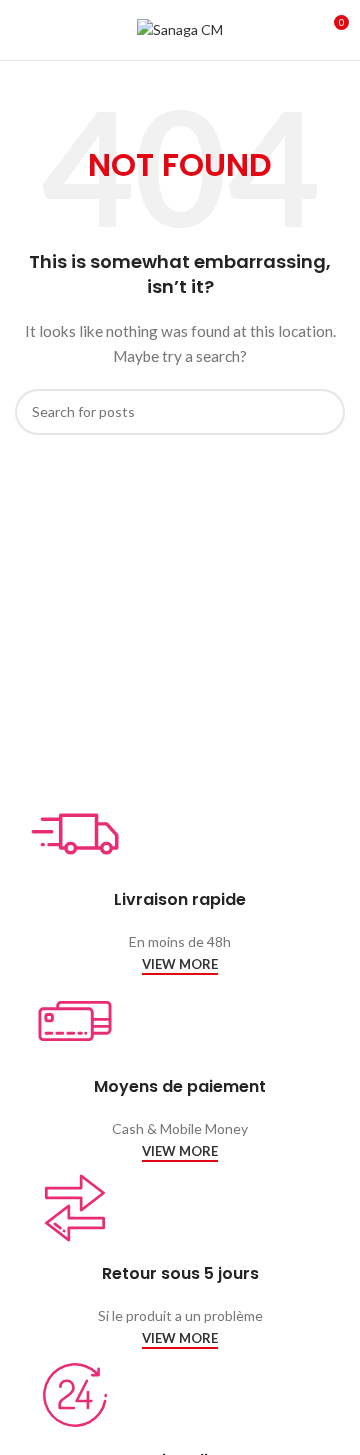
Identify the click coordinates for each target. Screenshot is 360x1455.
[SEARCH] (322, 412)
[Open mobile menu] (23, 30)
